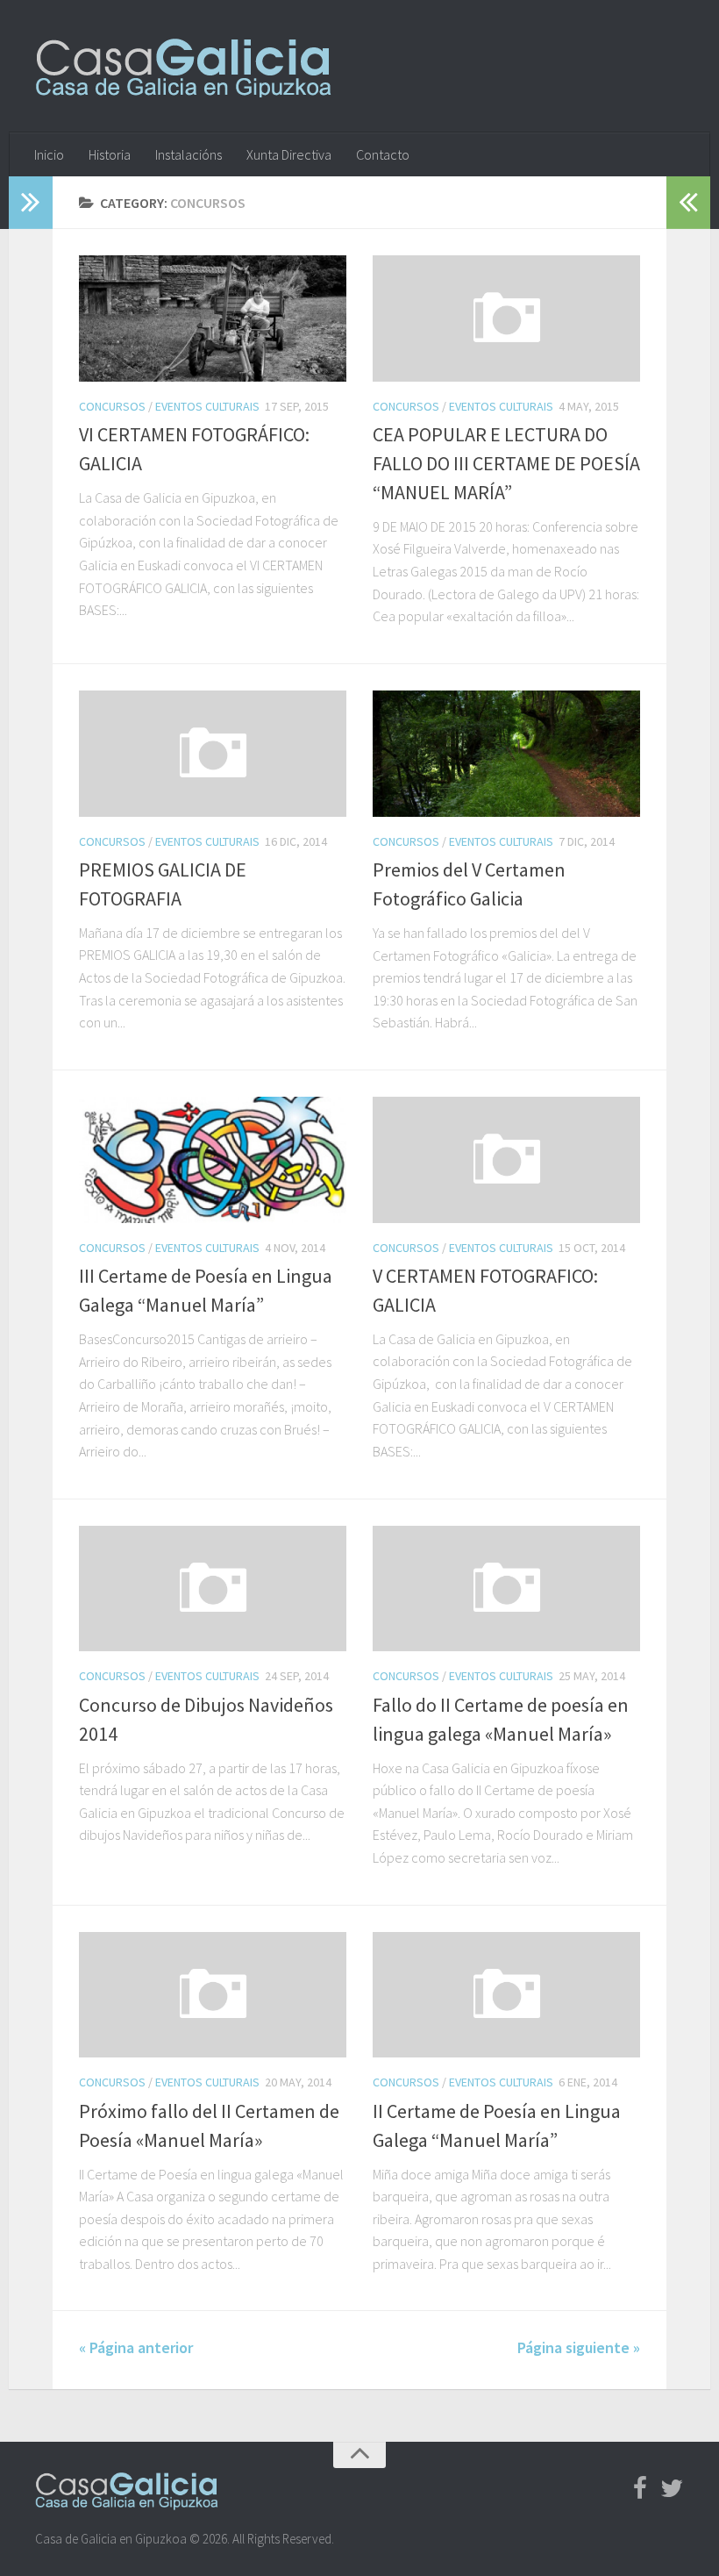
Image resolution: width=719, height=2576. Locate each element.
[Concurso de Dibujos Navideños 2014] (213, 1589)
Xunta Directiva (289, 154)
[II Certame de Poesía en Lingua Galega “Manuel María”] (506, 1995)
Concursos (112, 406)
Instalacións (189, 154)
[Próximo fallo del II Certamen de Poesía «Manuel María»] (213, 1995)
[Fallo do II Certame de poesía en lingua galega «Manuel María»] (506, 1589)
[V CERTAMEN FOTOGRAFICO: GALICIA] (506, 1160)
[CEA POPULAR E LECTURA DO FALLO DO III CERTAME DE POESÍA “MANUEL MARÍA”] (506, 318)
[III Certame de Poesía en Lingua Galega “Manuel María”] (213, 1160)
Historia (110, 154)
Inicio (49, 154)
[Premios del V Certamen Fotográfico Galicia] (506, 754)
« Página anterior (136, 2347)
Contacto (383, 154)
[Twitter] (672, 2489)
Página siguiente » (579, 2347)
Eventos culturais (207, 406)
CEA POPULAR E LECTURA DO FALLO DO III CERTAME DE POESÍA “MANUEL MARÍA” (506, 463)
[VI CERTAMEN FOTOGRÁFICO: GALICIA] (213, 318)
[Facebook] (640, 2489)
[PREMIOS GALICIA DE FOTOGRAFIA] (213, 754)
